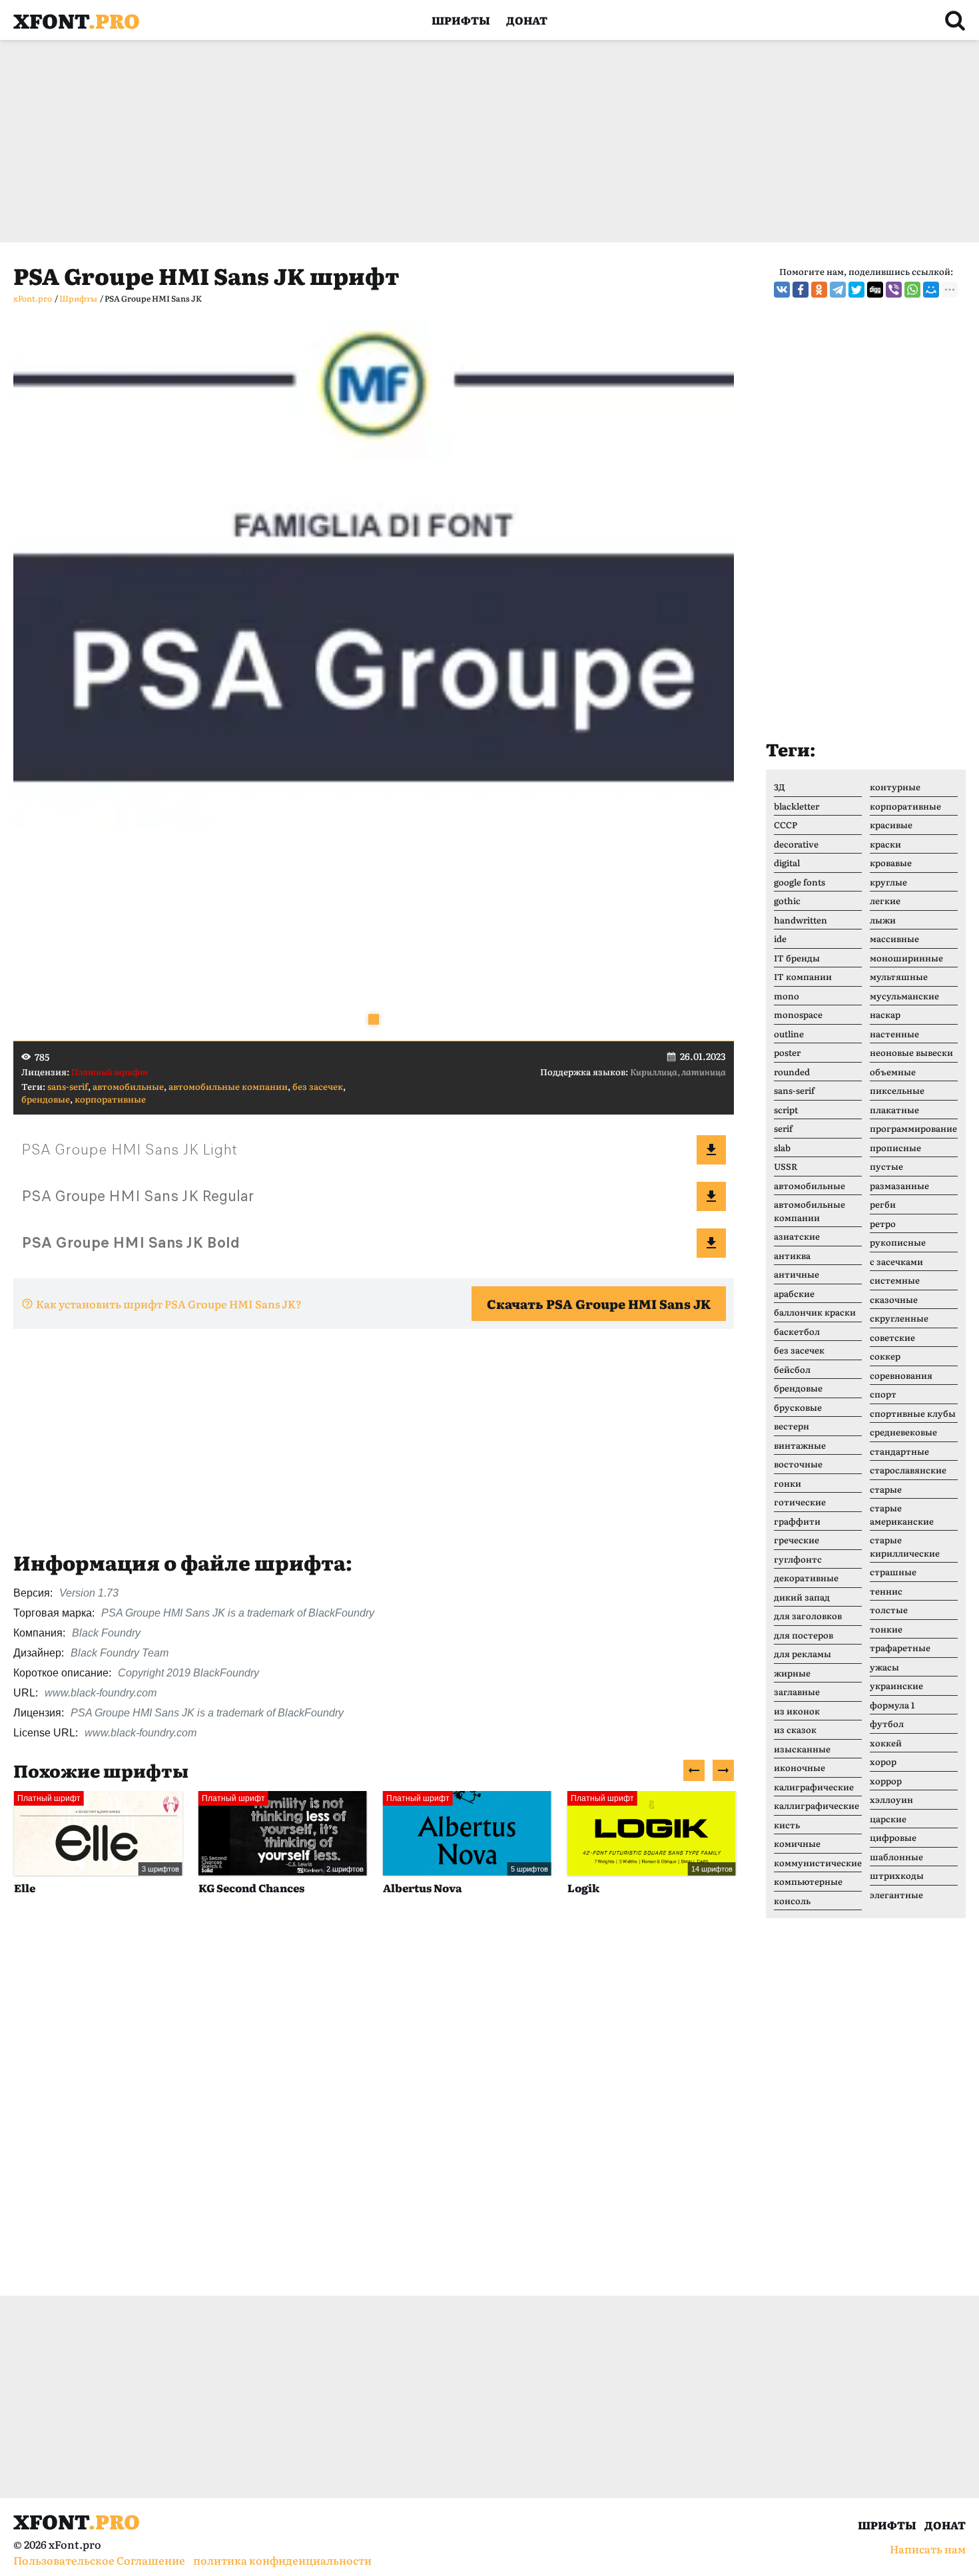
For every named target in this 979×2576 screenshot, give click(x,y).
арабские (794, 1293)
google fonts (800, 882)
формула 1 (892, 1705)
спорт (883, 1394)
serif (783, 1128)
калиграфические (814, 1787)
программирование (913, 1128)
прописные (895, 1148)
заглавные (797, 1691)
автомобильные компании (228, 1086)
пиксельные (897, 1090)
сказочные (894, 1299)
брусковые (798, 1407)
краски (885, 844)
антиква (792, 1255)
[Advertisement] (413, 141)
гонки (788, 1483)
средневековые (903, 1432)
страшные (893, 1572)
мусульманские (904, 996)
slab (782, 1148)
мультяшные (899, 976)
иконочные (800, 1767)
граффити (797, 1521)
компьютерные (808, 1881)
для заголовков (808, 1616)
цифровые (893, 1837)
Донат (527, 20)
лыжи (883, 920)
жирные (792, 1673)
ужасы (884, 1667)
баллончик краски (815, 1312)
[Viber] (894, 290)
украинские (896, 1685)
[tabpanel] (374, 680)
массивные (894, 938)
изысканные (802, 1749)
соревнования (901, 1375)
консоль (792, 1901)
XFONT (77, 20)
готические (800, 1502)
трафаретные (900, 1648)
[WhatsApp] (912, 290)
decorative (796, 844)
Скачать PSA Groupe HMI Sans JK (599, 1304)
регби (883, 1204)
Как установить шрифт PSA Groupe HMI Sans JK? (169, 1304)
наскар (885, 1014)
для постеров (804, 1635)
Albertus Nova (422, 1888)
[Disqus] (374, 2110)
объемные (893, 1072)
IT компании (803, 976)
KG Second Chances (251, 1888)
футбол (887, 1723)
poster (787, 1052)
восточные (798, 1464)
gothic (787, 901)
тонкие (886, 1629)
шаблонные (896, 1857)
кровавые (891, 863)
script (786, 1110)
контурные (895, 787)
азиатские (797, 1236)
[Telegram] (838, 290)
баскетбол (797, 1331)
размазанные (899, 1185)
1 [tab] (374, 1019)
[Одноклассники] (819, 290)
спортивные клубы (913, 1413)
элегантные (896, 1895)
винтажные (800, 1445)
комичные (797, 1843)
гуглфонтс (798, 1559)
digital (787, 863)
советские (892, 1337)
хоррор (886, 1781)
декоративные (806, 1578)
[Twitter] (856, 290)
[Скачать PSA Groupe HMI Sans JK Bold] (711, 1243)
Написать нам (928, 2549)
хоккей (886, 1743)
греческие (797, 1540)
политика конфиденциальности (282, 2560)
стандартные (899, 1451)
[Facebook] (801, 290)
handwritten (801, 920)
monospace (798, 1014)
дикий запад (802, 1597)
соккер (885, 1356)
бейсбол (792, 1369)
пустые (886, 1166)
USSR (786, 1166)
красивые (891, 825)
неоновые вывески (911, 1052)
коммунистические (818, 1863)
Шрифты (461, 20)
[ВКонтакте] (782, 290)
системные (895, 1280)
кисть (787, 1825)
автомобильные (128, 1086)
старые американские (902, 1514)
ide (780, 938)
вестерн (792, 1426)
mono (787, 996)
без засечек (318, 1086)
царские (888, 1819)
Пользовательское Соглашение (99, 2560)
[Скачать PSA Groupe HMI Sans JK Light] (711, 1150)
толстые (889, 1610)
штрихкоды (897, 1875)
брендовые (46, 1099)
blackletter (797, 806)
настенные (894, 1034)
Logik (583, 1888)
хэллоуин (891, 1799)
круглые (888, 882)
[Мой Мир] (931, 290)
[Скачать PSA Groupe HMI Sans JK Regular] (711, 1196)
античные (797, 1274)
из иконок (797, 1711)
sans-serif (68, 1086)
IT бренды (797, 958)
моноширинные (906, 958)
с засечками (896, 1261)
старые (886, 1489)
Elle (24, 1888)
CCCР (786, 825)
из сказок (795, 1729)
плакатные (894, 1110)
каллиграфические (816, 1805)
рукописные (898, 1242)
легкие (885, 901)
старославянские (908, 1470)
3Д (780, 787)
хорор (883, 1761)
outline (789, 1034)
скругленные (899, 1318)
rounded (792, 1072)
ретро (883, 1223)
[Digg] (875, 290)
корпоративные (110, 1099)
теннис (886, 1591)
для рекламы (803, 1654)
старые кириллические (905, 1546)
